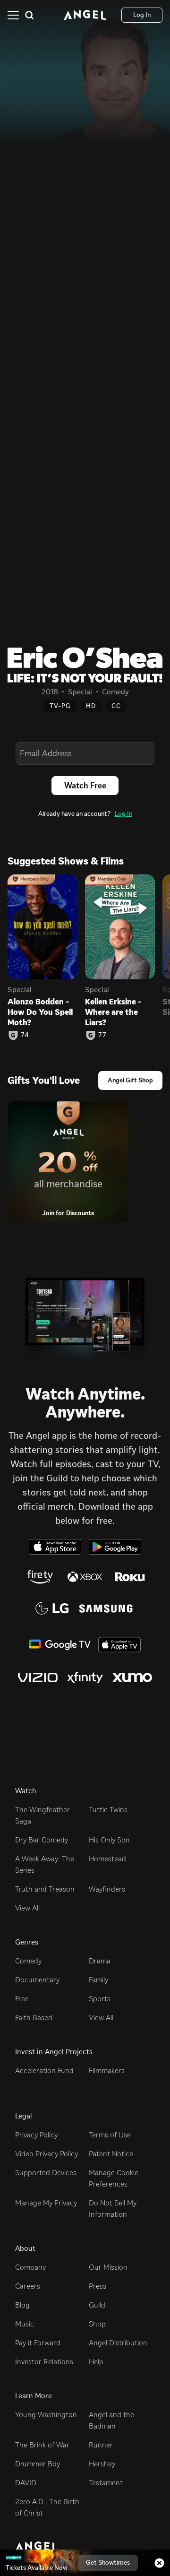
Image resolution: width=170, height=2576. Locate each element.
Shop (97, 2324)
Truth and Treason (45, 1889)
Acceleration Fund (44, 2070)
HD (91, 706)
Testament (106, 2483)
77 (102, 1035)
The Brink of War (42, 2445)
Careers (28, 2286)
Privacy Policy (36, 2135)
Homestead (107, 1859)
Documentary (37, 1980)
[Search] (29, 15)
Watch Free (85, 786)
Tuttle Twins (108, 1810)
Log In (123, 814)
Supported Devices (46, 2173)
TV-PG (60, 706)
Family (98, 1980)
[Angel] (85, 15)
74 (25, 1035)
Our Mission (108, 2267)
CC (116, 706)
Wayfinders (107, 1889)
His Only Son (109, 1840)
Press (98, 2286)
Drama (100, 1961)
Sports (100, 1999)
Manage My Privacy (46, 2203)
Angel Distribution (118, 2343)
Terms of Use (110, 2135)
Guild (97, 2305)
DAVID (26, 2483)
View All (27, 1908)
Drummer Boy (38, 2464)
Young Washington (46, 2415)
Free (22, 1999)
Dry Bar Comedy (42, 1840)
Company (30, 2267)
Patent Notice (111, 2154)
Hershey (102, 2464)
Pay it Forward (38, 2343)
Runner (101, 2445)
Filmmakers (107, 2070)
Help (96, 2362)
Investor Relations (44, 2362)
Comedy (28, 1961)
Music (25, 2324)
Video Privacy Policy (47, 2154)
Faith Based (34, 2018)
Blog (22, 2305)
